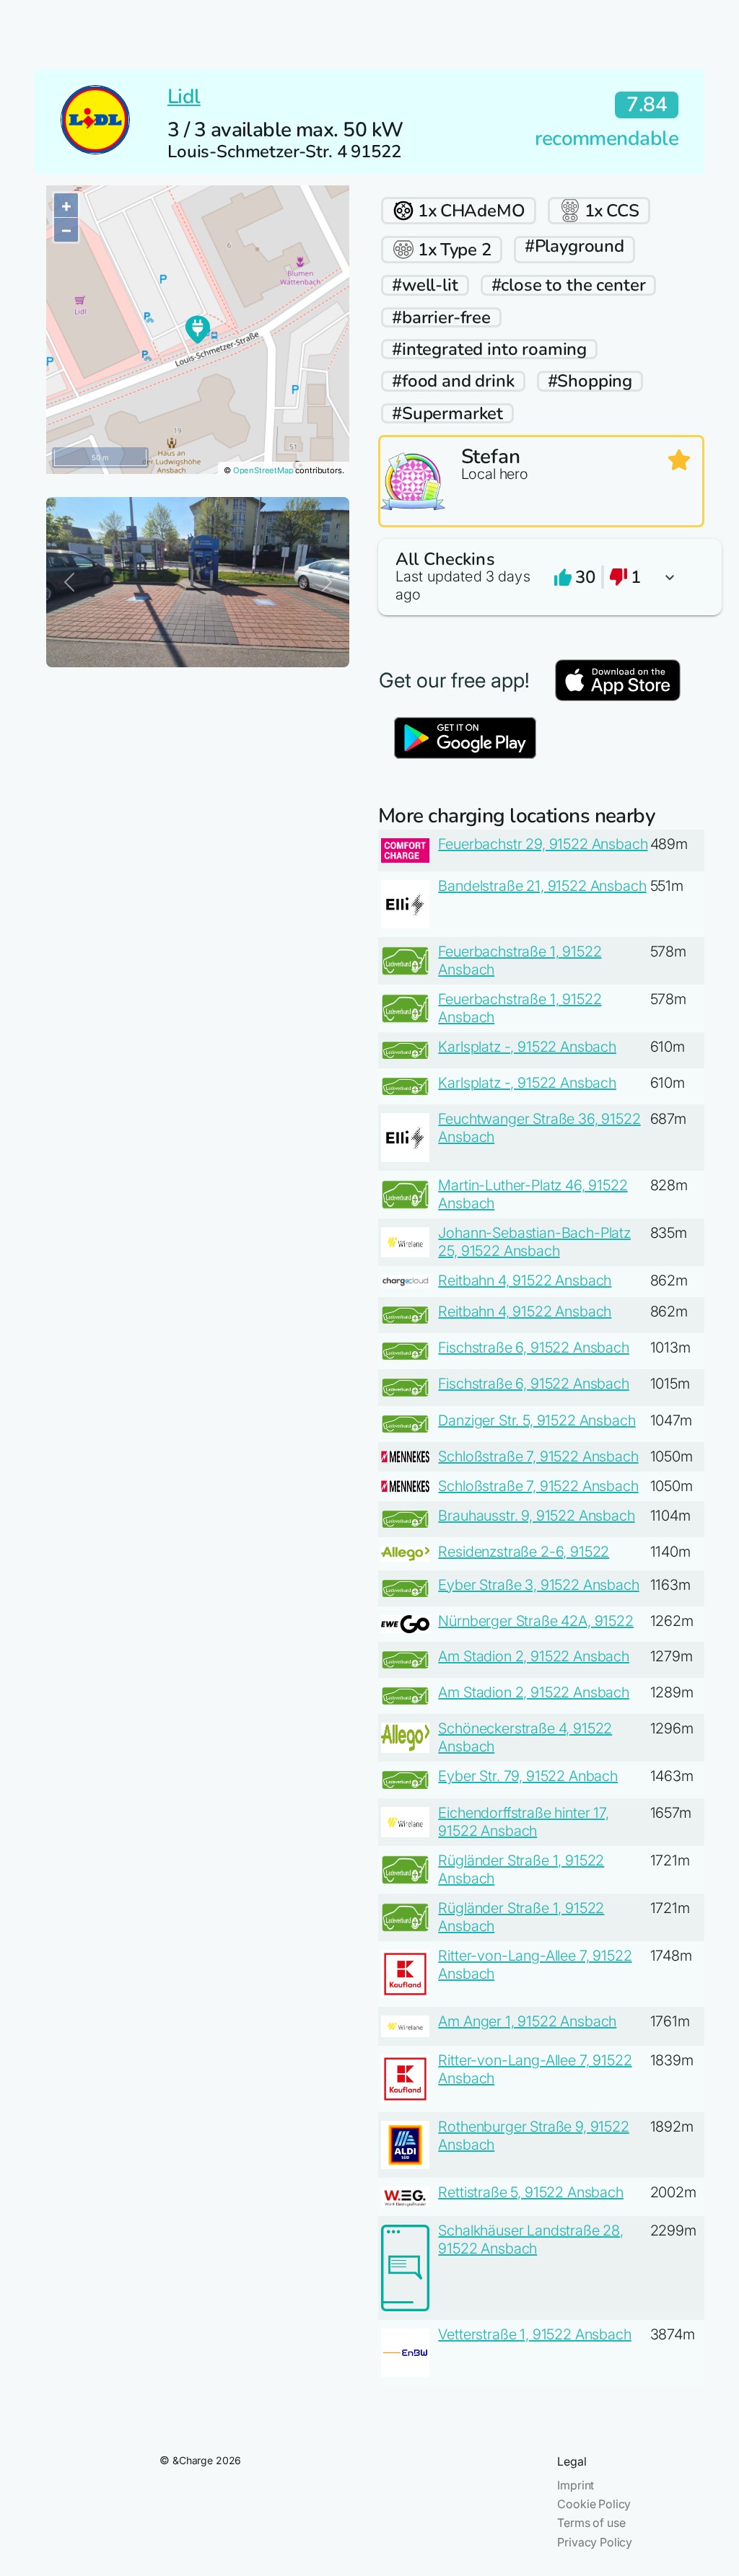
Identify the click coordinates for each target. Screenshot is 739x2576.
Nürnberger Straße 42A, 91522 (536, 1621)
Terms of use (591, 2523)
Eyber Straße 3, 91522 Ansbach (538, 1585)
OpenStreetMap (263, 470)
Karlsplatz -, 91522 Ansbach (527, 1047)
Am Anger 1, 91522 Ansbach (527, 2021)
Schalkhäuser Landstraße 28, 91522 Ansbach (531, 2239)
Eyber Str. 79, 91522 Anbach (528, 1776)
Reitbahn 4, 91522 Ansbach (525, 1280)
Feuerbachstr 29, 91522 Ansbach (543, 844)
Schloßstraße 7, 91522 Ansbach (538, 1456)
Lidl (184, 97)
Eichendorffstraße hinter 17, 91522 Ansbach (524, 1822)
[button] (541, 577)
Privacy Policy (595, 2542)
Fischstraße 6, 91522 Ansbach (534, 1348)
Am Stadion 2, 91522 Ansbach (534, 1656)
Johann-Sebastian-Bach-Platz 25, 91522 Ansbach (534, 1242)
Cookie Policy (594, 2504)
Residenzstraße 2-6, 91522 (524, 1552)
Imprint (576, 2485)
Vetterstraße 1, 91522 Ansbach (534, 2334)
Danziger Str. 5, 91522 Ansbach (537, 1420)
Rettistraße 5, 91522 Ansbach (531, 2192)
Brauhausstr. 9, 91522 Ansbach (536, 1516)
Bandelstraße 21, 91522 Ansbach (542, 886)
